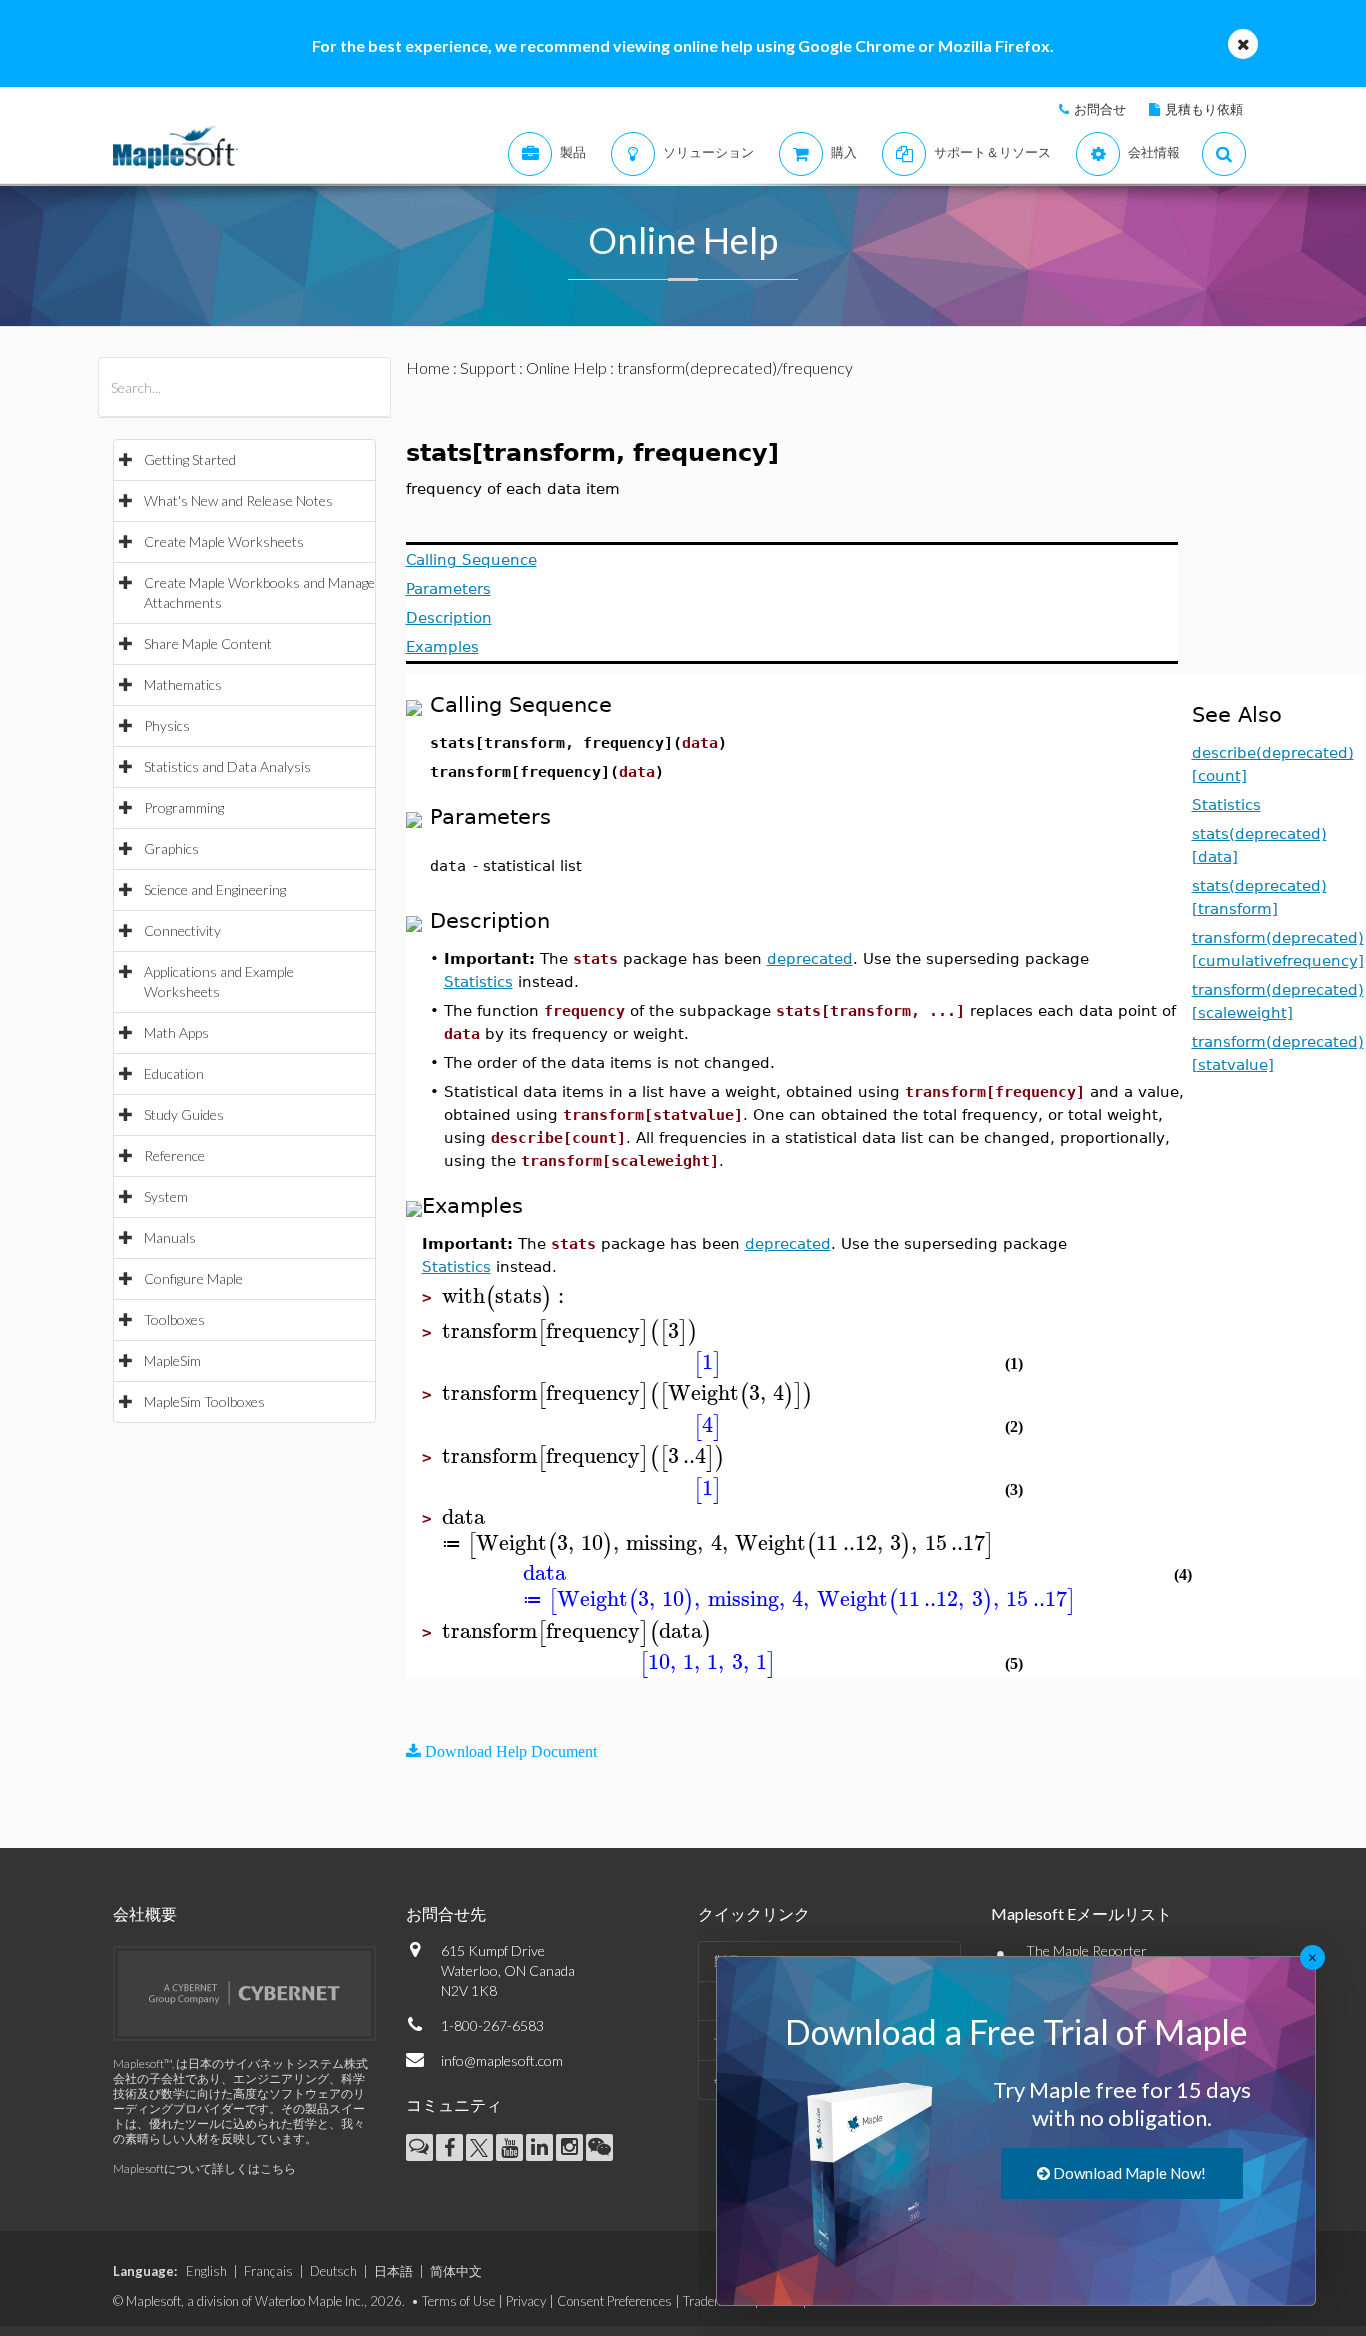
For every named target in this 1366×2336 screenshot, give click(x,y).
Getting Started (190, 459)
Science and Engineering (215, 889)
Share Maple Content (208, 643)
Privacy (526, 2301)
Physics (167, 725)
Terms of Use (458, 2301)
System (166, 1196)
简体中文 (456, 2271)
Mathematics (183, 684)
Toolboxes (174, 1319)
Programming (184, 807)
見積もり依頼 (1204, 109)
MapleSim (172, 1360)
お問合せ (1100, 109)
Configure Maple (193, 1278)
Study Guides (184, 1114)
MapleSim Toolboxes (204, 1401)
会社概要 (145, 1913)
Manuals (170, 1237)
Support (488, 367)
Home (428, 367)
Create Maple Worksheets (224, 541)
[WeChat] (599, 2147)
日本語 (393, 2271)
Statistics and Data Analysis (227, 766)
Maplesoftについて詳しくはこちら (204, 2168)
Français (268, 2271)
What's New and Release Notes (238, 500)
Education (174, 1073)
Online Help (566, 367)
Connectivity (182, 930)
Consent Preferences (614, 2301)
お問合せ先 (446, 1913)
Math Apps (176, 1032)
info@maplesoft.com (502, 2060)
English (206, 2271)
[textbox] (506, 1296)
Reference (174, 1155)
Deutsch (333, 2271)
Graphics (171, 848)
